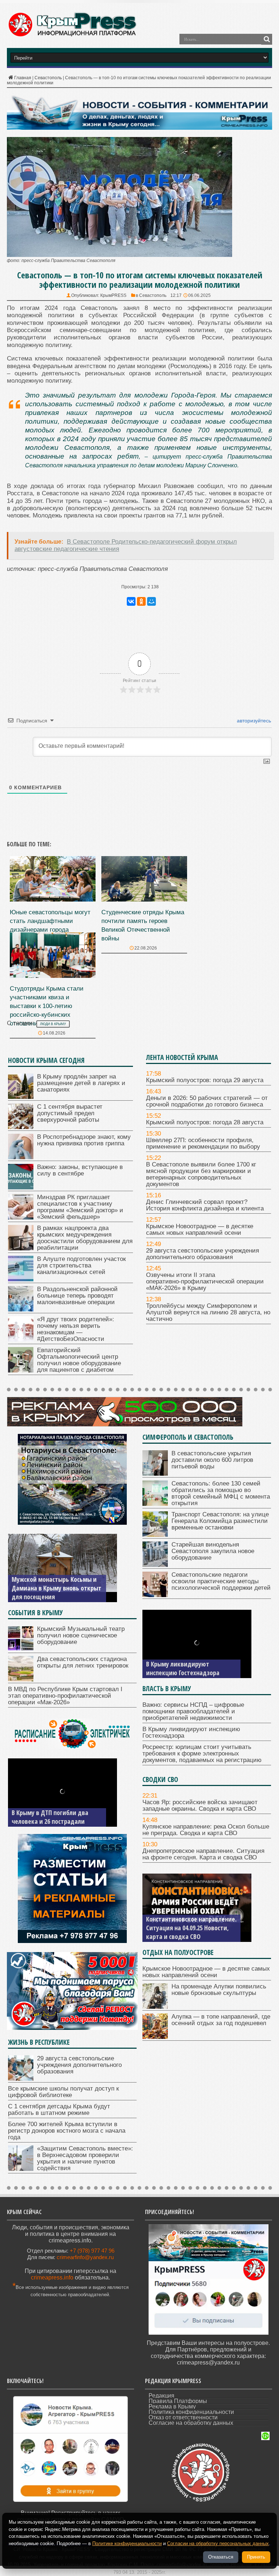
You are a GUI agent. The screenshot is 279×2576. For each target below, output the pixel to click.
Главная (23, 78)
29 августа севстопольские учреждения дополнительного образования (203, 1254)
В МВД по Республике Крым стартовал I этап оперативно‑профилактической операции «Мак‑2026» (65, 1696)
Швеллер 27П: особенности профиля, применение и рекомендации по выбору (203, 1143)
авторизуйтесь (253, 721)
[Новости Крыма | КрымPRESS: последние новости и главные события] (72, 35)
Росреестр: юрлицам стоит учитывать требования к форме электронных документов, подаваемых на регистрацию (202, 1753)
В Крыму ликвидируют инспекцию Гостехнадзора (183, 1668)
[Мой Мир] (151, 601)
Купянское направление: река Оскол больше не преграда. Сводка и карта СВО (206, 1830)
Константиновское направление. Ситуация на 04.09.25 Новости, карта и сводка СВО (191, 1928)
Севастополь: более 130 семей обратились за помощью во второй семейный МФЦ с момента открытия (221, 1493)
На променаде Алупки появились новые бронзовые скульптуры (219, 1990)
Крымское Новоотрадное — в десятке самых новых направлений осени (200, 1229)
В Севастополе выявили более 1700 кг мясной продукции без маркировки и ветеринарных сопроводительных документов (201, 1174)
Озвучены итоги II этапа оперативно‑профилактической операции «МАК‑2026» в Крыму (205, 1281)
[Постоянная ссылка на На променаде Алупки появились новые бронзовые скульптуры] (155, 2007)
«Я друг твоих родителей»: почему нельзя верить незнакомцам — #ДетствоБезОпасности (76, 1329)
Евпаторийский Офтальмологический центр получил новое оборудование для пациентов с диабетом (79, 1360)
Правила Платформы (178, 2401)
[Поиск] (267, 39)
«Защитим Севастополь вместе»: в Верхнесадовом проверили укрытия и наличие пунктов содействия (85, 2158)
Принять (256, 2557)
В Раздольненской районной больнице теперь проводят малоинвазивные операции (77, 1296)
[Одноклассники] (141, 601)
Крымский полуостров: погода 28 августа (205, 1122)
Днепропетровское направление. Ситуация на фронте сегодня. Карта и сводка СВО (203, 1854)
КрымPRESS (113, 295)
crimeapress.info (52, 2277)
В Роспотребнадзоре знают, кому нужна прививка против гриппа (84, 1140)
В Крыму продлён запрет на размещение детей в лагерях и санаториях (81, 1083)
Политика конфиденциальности (191, 2412)
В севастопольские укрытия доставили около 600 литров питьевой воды (212, 1460)
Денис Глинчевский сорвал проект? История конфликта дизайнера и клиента (205, 1205)
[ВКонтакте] (131, 601)
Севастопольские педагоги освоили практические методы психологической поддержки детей (221, 1581)
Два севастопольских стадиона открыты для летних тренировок (83, 1662)
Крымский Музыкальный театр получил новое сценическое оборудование (81, 1635)
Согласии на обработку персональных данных (218, 2543)
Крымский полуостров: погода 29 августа (205, 1080)
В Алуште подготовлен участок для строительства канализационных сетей (81, 1265)
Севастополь (48, 78)
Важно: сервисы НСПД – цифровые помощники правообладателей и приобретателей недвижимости (193, 1711)
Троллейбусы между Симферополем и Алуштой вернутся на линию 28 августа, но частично (208, 1312)
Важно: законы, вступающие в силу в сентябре (80, 1170)
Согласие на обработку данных (191, 2423)
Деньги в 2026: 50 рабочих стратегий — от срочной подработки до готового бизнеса (207, 1101)
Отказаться (221, 2557)
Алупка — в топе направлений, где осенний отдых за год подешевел (221, 2020)
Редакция (161, 2396)
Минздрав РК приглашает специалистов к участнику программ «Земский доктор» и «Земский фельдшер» (80, 1207)
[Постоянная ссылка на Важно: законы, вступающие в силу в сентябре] (21, 1187)
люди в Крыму (53, 1024)
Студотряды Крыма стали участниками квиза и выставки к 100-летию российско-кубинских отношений (47, 1006)
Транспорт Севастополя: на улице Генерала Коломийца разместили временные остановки (220, 1521)
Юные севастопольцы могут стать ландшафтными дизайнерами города (50, 921)
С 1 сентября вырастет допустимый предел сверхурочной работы (70, 1113)
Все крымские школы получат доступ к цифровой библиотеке (63, 2092)
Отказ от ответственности (183, 2417)
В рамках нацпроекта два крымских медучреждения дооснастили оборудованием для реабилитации (85, 1238)
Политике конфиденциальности (127, 2543)
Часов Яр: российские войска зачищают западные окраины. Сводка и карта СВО (200, 1805)
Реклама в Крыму (172, 2406)
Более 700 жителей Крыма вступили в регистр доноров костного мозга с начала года (67, 2131)
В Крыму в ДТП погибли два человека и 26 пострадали (50, 1817)
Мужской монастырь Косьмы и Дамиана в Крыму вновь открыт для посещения (56, 1588)
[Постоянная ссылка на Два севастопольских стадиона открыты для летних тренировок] (21, 1679)
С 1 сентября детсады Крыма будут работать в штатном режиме (59, 2110)
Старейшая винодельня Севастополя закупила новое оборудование (213, 1551)
